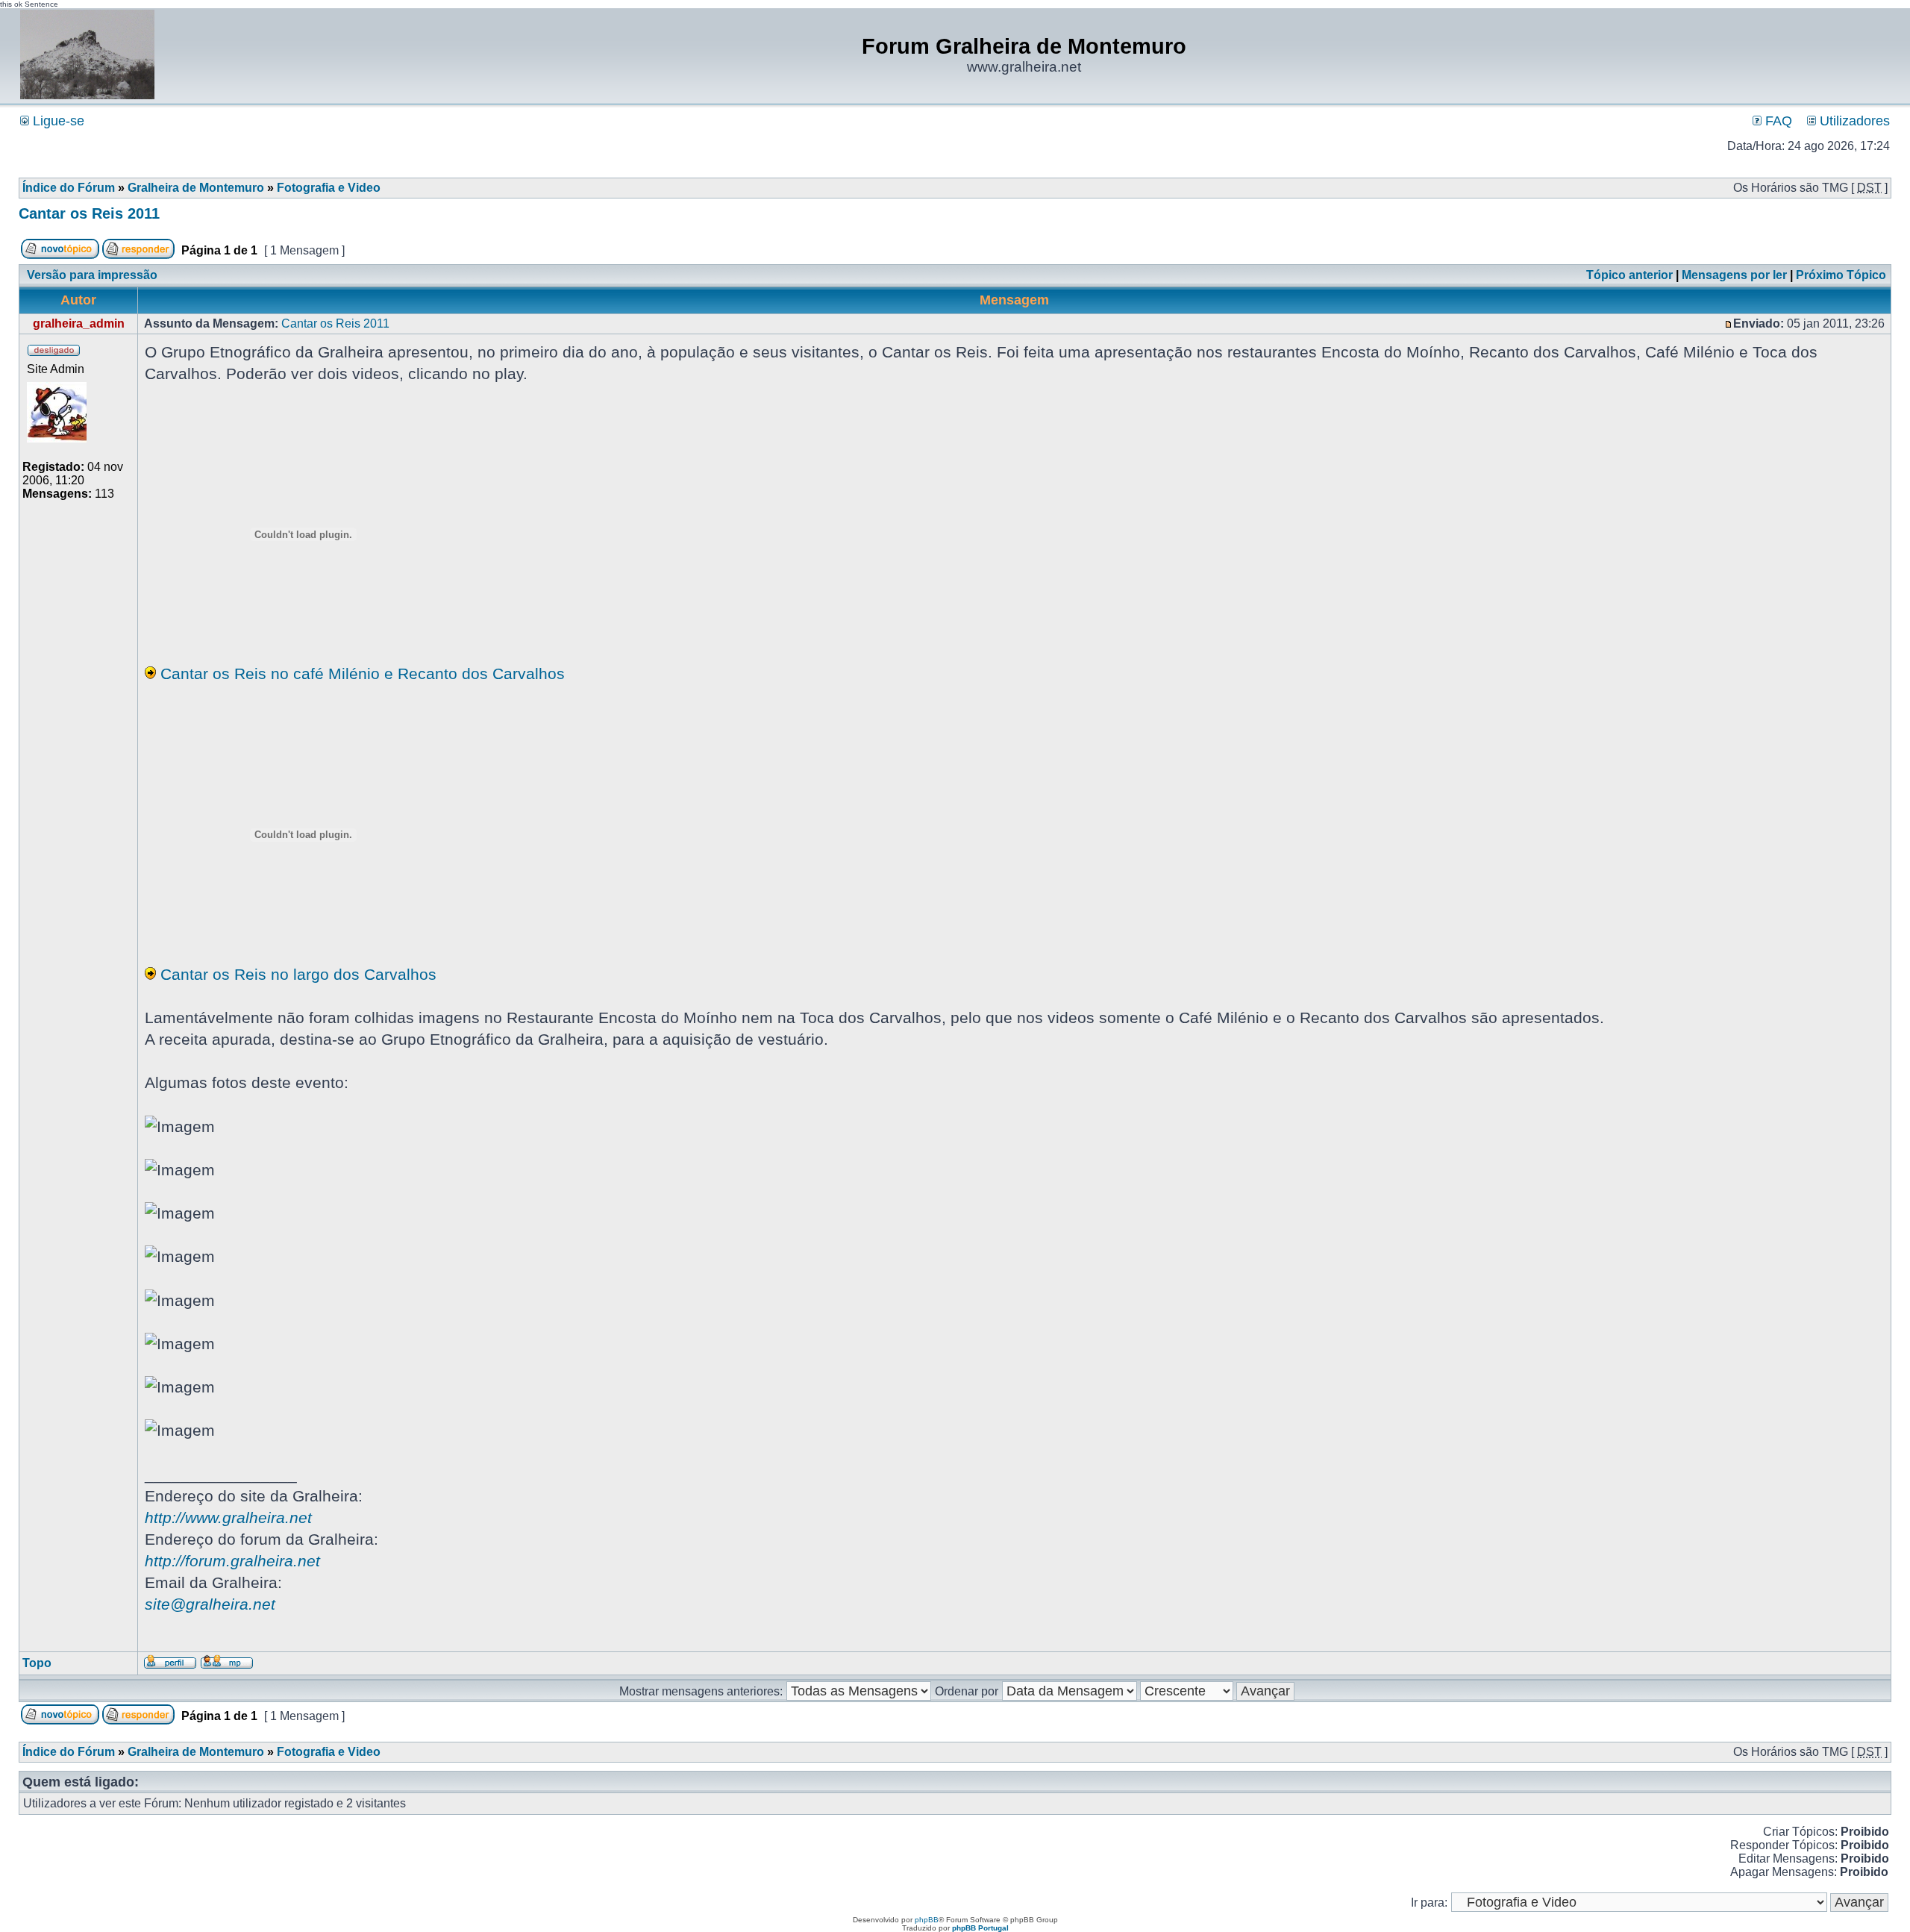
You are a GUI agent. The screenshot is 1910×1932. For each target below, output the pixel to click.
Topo (37, 1663)
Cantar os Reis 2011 (89, 213)
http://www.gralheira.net (228, 1517)
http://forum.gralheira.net (232, 1561)
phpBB (927, 1920)
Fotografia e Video (329, 188)
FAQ (1777, 121)
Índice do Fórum (69, 188)
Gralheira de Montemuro (196, 188)
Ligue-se (57, 121)
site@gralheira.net (210, 1604)
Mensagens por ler (1734, 275)
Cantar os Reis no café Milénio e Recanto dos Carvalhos (363, 673)
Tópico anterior (1629, 275)
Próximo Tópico (1841, 275)
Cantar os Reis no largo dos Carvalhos (298, 974)
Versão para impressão (92, 275)
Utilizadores (1853, 121)
